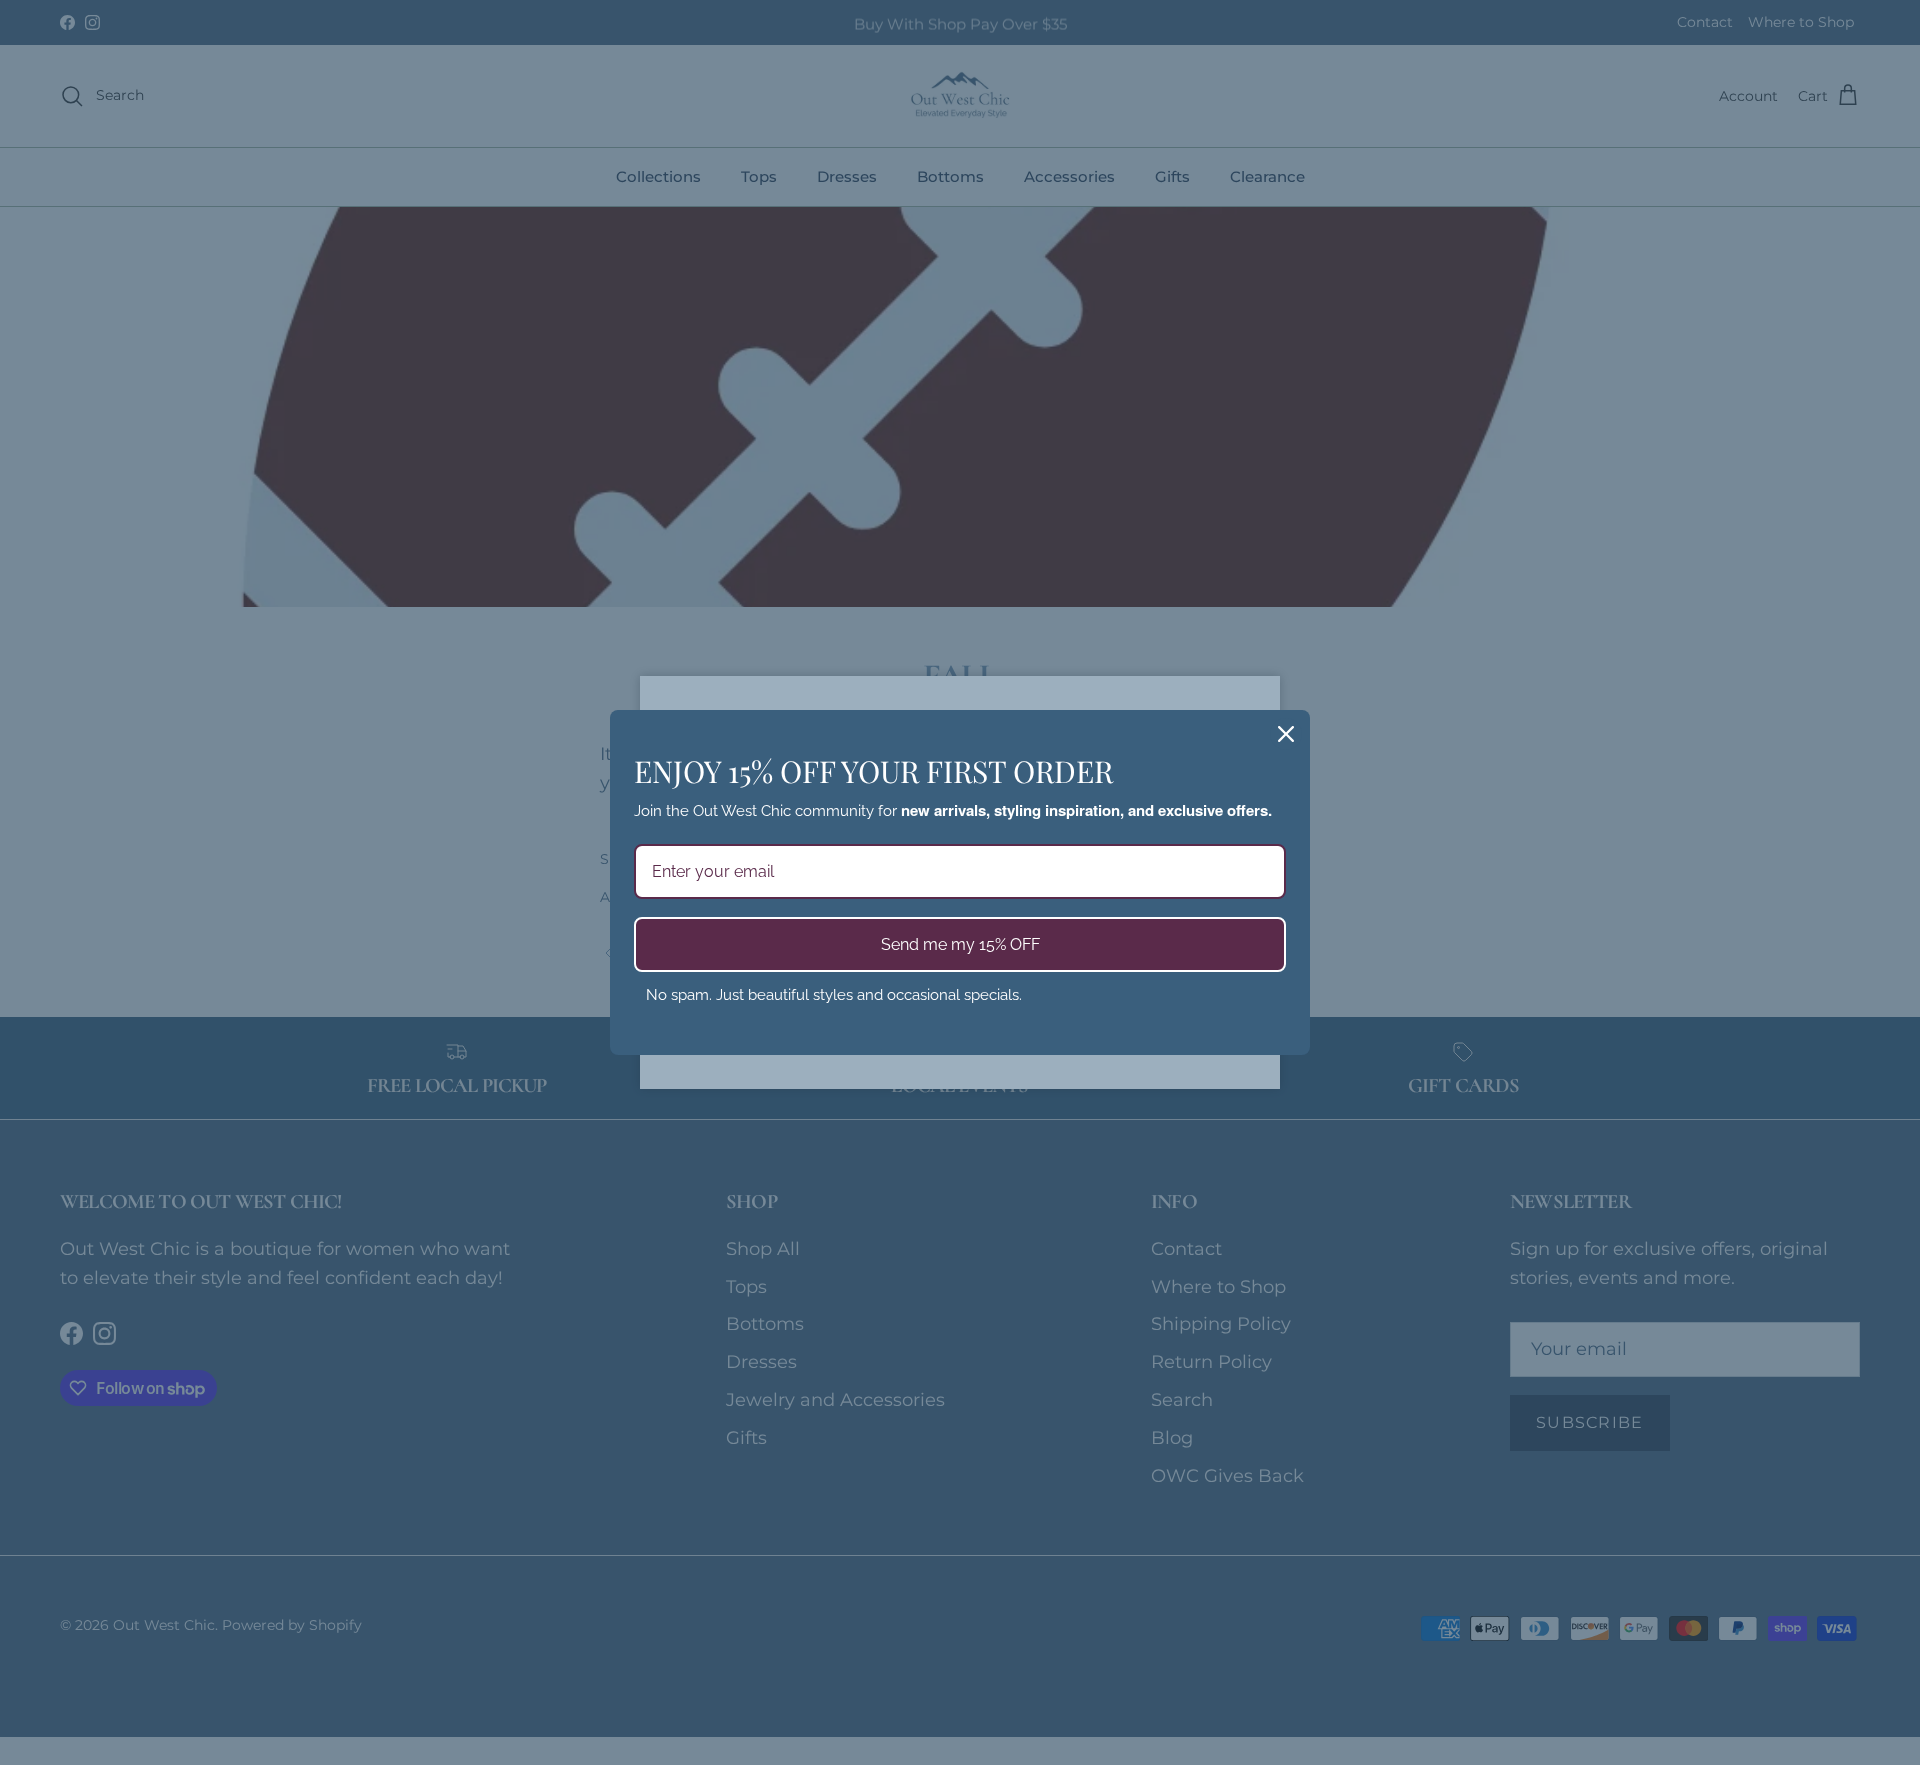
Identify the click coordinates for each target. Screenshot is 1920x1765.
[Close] (1286, 734)
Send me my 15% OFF (960, 944)
